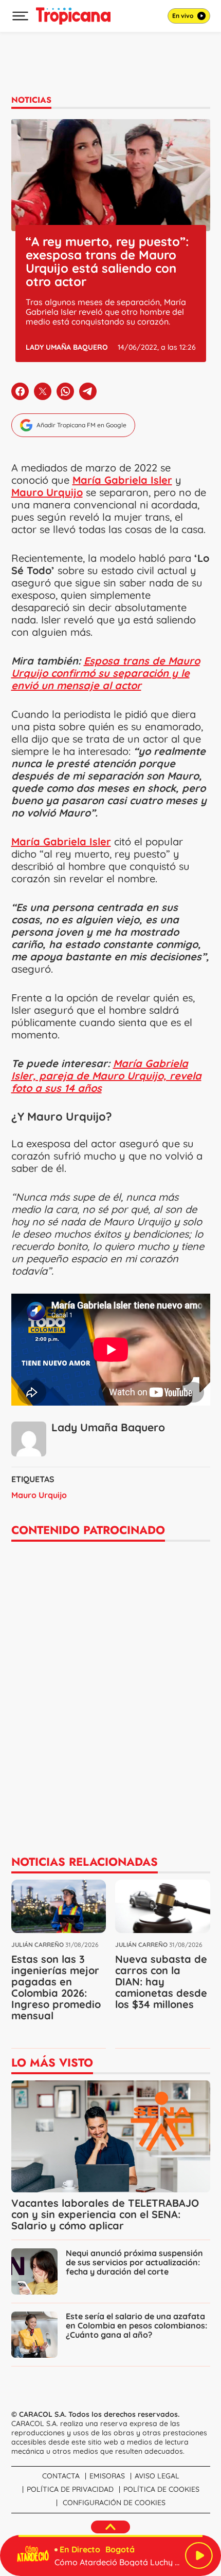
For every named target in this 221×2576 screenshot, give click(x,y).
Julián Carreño (38, 1945)
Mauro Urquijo (39, 1495)
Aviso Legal (157, 2476)
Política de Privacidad (70, 2489)
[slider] (110, 2536)
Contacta (61, 2476)
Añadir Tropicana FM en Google (81, 425)
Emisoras (107, 2476)
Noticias (31, 100)
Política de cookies (161, 2489)
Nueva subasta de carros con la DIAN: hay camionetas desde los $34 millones (161, 1982)
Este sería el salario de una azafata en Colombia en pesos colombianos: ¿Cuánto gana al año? (136, 2325)
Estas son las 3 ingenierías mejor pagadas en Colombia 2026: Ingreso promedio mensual (56, 1987)
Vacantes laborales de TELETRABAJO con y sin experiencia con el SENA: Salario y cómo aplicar (105, 2214)
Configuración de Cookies (114, 2503)
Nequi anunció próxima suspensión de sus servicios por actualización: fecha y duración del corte (134, 2262)
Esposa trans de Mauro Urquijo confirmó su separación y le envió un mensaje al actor (106, 673)
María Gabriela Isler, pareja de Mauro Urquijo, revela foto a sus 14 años (106, 1076)
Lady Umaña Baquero (67, 347)
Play (199, 2555)
